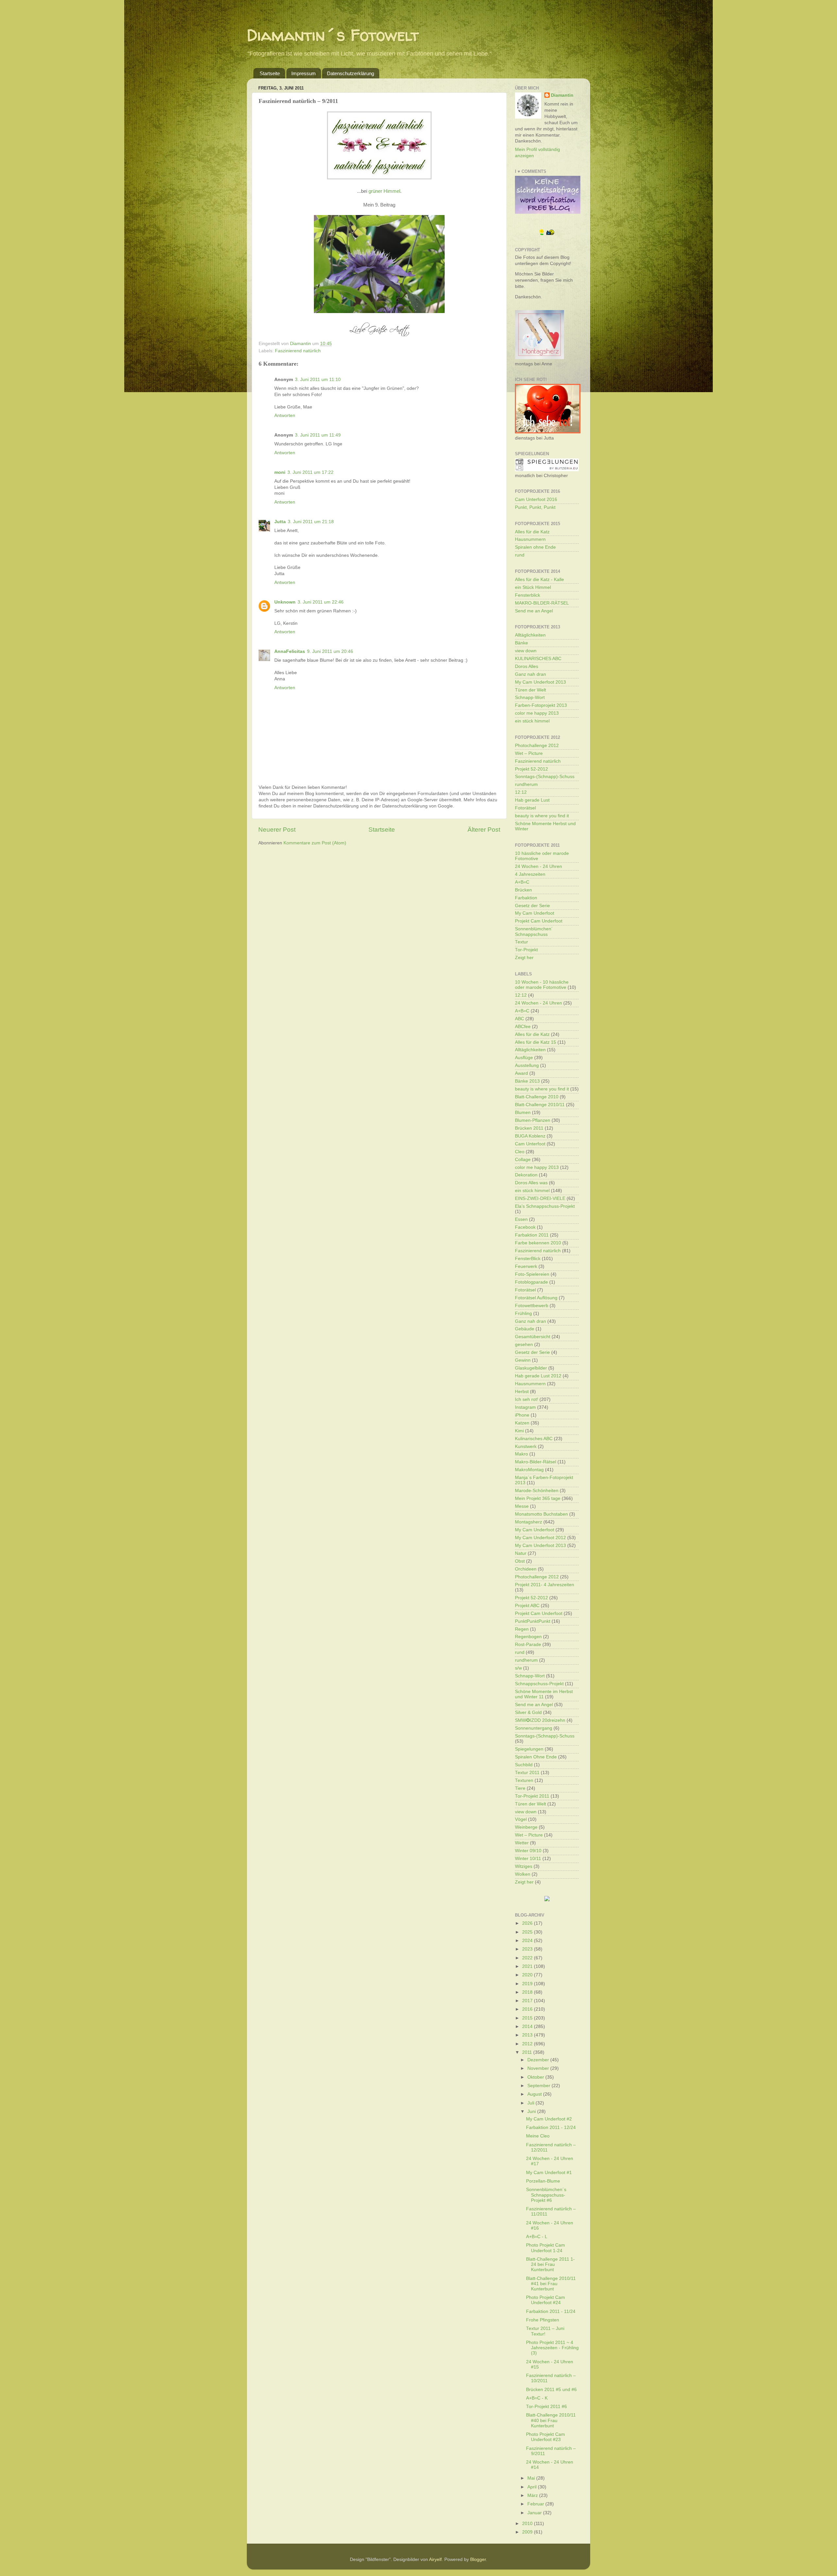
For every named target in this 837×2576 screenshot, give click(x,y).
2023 (528, 1949)
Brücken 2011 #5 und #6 (551, 2390)
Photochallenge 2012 (537, 746)
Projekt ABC (527, 1606)
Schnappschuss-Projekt (539, 1684)
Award (521, 1073)
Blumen (523, 1113)
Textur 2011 (527, 1773)
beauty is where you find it (542, 816)
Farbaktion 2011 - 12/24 (551, 2127)
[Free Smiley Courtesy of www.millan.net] (547, 234)
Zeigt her (524, 958)
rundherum (526, 784)
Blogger (478, 2559)
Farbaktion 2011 (532, 1235)
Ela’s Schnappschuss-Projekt (545, 1206)
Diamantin (562, 95)
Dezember (539, 2060)
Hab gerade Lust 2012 (538, 1376)
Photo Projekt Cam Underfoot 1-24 (546, 2248)
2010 (528, 2524)
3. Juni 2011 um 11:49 (318, 435)
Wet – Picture (529, 753)
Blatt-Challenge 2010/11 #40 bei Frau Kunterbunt (551, 2420)
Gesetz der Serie (532, 906)
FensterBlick (528, 1259)
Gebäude (525, 1329)
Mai (532, 2478)
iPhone (522, 1415)
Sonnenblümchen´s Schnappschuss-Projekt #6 (546, 2195)
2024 (528, 1941)
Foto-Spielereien (532, 1274)
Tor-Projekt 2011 (532, 1796)
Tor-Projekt (526, 950)
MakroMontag (529, 1470)
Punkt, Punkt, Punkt (535, 507)
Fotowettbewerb (532, 1306)
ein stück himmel (532, 721)
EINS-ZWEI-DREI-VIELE (540, 1198)
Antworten (285, 415)
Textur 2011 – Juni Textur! (545, 2331)
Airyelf (435, 2559)
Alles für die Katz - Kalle (539, 580)
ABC (520, 1019)
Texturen (524, 1780)
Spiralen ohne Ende (535, 547)
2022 (528, 1958)
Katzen (522, 1423)
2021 (528, 1966)
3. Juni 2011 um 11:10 (318, 380)
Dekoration (526, 1175)
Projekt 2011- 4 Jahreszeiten (545, 1585)
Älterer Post (484, 830)
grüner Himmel (384, 191)
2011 (528, 2052)
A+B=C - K (537, 2398)
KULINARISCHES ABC (538, 659)
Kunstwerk (526, 1446)
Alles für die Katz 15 (536, 1042)
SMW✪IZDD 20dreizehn (540, 1720)
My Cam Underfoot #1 (549, 2173)
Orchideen (526, 1569)
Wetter (522, 1843)
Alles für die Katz (532, 532)
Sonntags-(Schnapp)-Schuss (545, 777)
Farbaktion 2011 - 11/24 (551, 2311)
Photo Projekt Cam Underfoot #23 (546, 2437)
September (539, 2086)
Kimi (519, 1431)
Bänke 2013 (527, 1081)
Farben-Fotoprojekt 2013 (541, 705)
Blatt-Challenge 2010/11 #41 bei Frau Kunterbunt (551, 2284)
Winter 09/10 (528, 1851)
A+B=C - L (537, 2237)
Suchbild (524, 1765)
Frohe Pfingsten (543, 2320)
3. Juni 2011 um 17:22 (310, 472)
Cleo (520, 1152)
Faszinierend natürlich (298, 351)
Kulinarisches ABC (534, 1439)
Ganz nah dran (530, 674)
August (535, 2094)
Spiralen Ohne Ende (536, 1757)
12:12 (521, 792)
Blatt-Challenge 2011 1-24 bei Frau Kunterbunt (550, 2264)
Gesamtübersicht (533, 1337)
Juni (532, 2111)
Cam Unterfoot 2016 (536, 499)
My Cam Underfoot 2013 (540, 682)
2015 (528, 2018)
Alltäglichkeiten (530, 635)
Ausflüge (524, 1058)
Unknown (285, 602)
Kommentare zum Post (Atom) (315, 843)
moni (280, 472)
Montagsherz (529, 1522)
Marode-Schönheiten (537, 1491)
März (533, 2495)
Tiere (520, 1788)
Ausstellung (527, 1065)
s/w (518, 1668)
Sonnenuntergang (534, 1728)
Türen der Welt (530, 690)
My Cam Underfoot (535, 913)
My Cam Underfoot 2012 (540, 1538)
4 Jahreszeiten (530, 874)
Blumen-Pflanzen (533, 1120)
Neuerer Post (277, 830)
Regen (522, 1629)
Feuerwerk (526, 1266)
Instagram (525, 1407)
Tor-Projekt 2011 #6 (547, 2407)
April (533, 2487)
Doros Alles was (531, 1183)
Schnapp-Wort (530, 698)
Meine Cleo (538, 2136)
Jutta (280, 522)
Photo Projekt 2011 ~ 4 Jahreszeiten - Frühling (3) (552, 2348)
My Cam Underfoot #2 (549, 2119)
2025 (528, 1932)
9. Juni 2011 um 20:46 (330, 651)
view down (526, 651)
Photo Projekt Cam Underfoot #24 (546, 2300)
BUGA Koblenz (530, 1136)
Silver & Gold (528, 1712)
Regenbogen (528, 1637)
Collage (523, 1160)
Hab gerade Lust (532, 800)
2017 (528, 2001)
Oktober (536, 2077)
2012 (528, 2044)
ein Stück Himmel (533, 587)
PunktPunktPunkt (533, 1621)
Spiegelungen (529, 1749)
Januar (535, 2513)
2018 (528, 1992)
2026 (528, 1923)
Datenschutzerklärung (350, 73)
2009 (528, 2532)
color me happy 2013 (537, 713)
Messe (522, 1506)
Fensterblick (528, 595)
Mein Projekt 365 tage (538, 1498)
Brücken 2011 (529, 1128)
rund (520, 555)
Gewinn (523, 1360)
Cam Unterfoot (530, 1144)
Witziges (524, 1866)
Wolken (523, 1874)
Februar (536, 2504)
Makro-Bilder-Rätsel (536, 1462)
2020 (528, 1975)
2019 (528, 1984)
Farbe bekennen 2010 (538, 1243)
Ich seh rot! (527, 1399)
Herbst (522, 1392)
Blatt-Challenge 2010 (537, 1097)
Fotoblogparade (531, 1282)
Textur (521, 942)
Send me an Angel (534, 611)
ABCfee (523, 1027)
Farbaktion (526, 898)
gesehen (524, 1345)
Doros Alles (527, 666)
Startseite (270, 73)
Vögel (521, 1819)
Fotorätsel (525, 808)
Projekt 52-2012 (531, 769)
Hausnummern (530, 539)
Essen (521, 1219)
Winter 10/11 (528, 1859)
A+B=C (522, 882)
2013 (528, 2035)
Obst (520, 1561)
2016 (528, 2009)
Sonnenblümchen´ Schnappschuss (534, 931)
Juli (531, 2103)
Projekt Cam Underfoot (539, 921)
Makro (521, 1454)
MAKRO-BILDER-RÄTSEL (542, 603)
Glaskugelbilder (531, 1368)
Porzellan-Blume (543, 2181)
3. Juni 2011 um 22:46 (321, 602)
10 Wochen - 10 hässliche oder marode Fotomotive (542, 985)
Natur (521, 1553)
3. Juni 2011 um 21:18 (311, 522)
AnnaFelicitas (290, 651)
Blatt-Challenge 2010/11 (540, 1105)
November (539, 2068)
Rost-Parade (528, 1645)
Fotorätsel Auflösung (536, 1298)
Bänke (521, 643)
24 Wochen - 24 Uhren (538, 866)
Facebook (525, 1227)
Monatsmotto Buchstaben (541, 1514)
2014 (528, 2027)
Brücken (523, 890)
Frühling (523, 1313)
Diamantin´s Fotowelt (333, 35)
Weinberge (526, 1827)
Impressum (304, 73)
